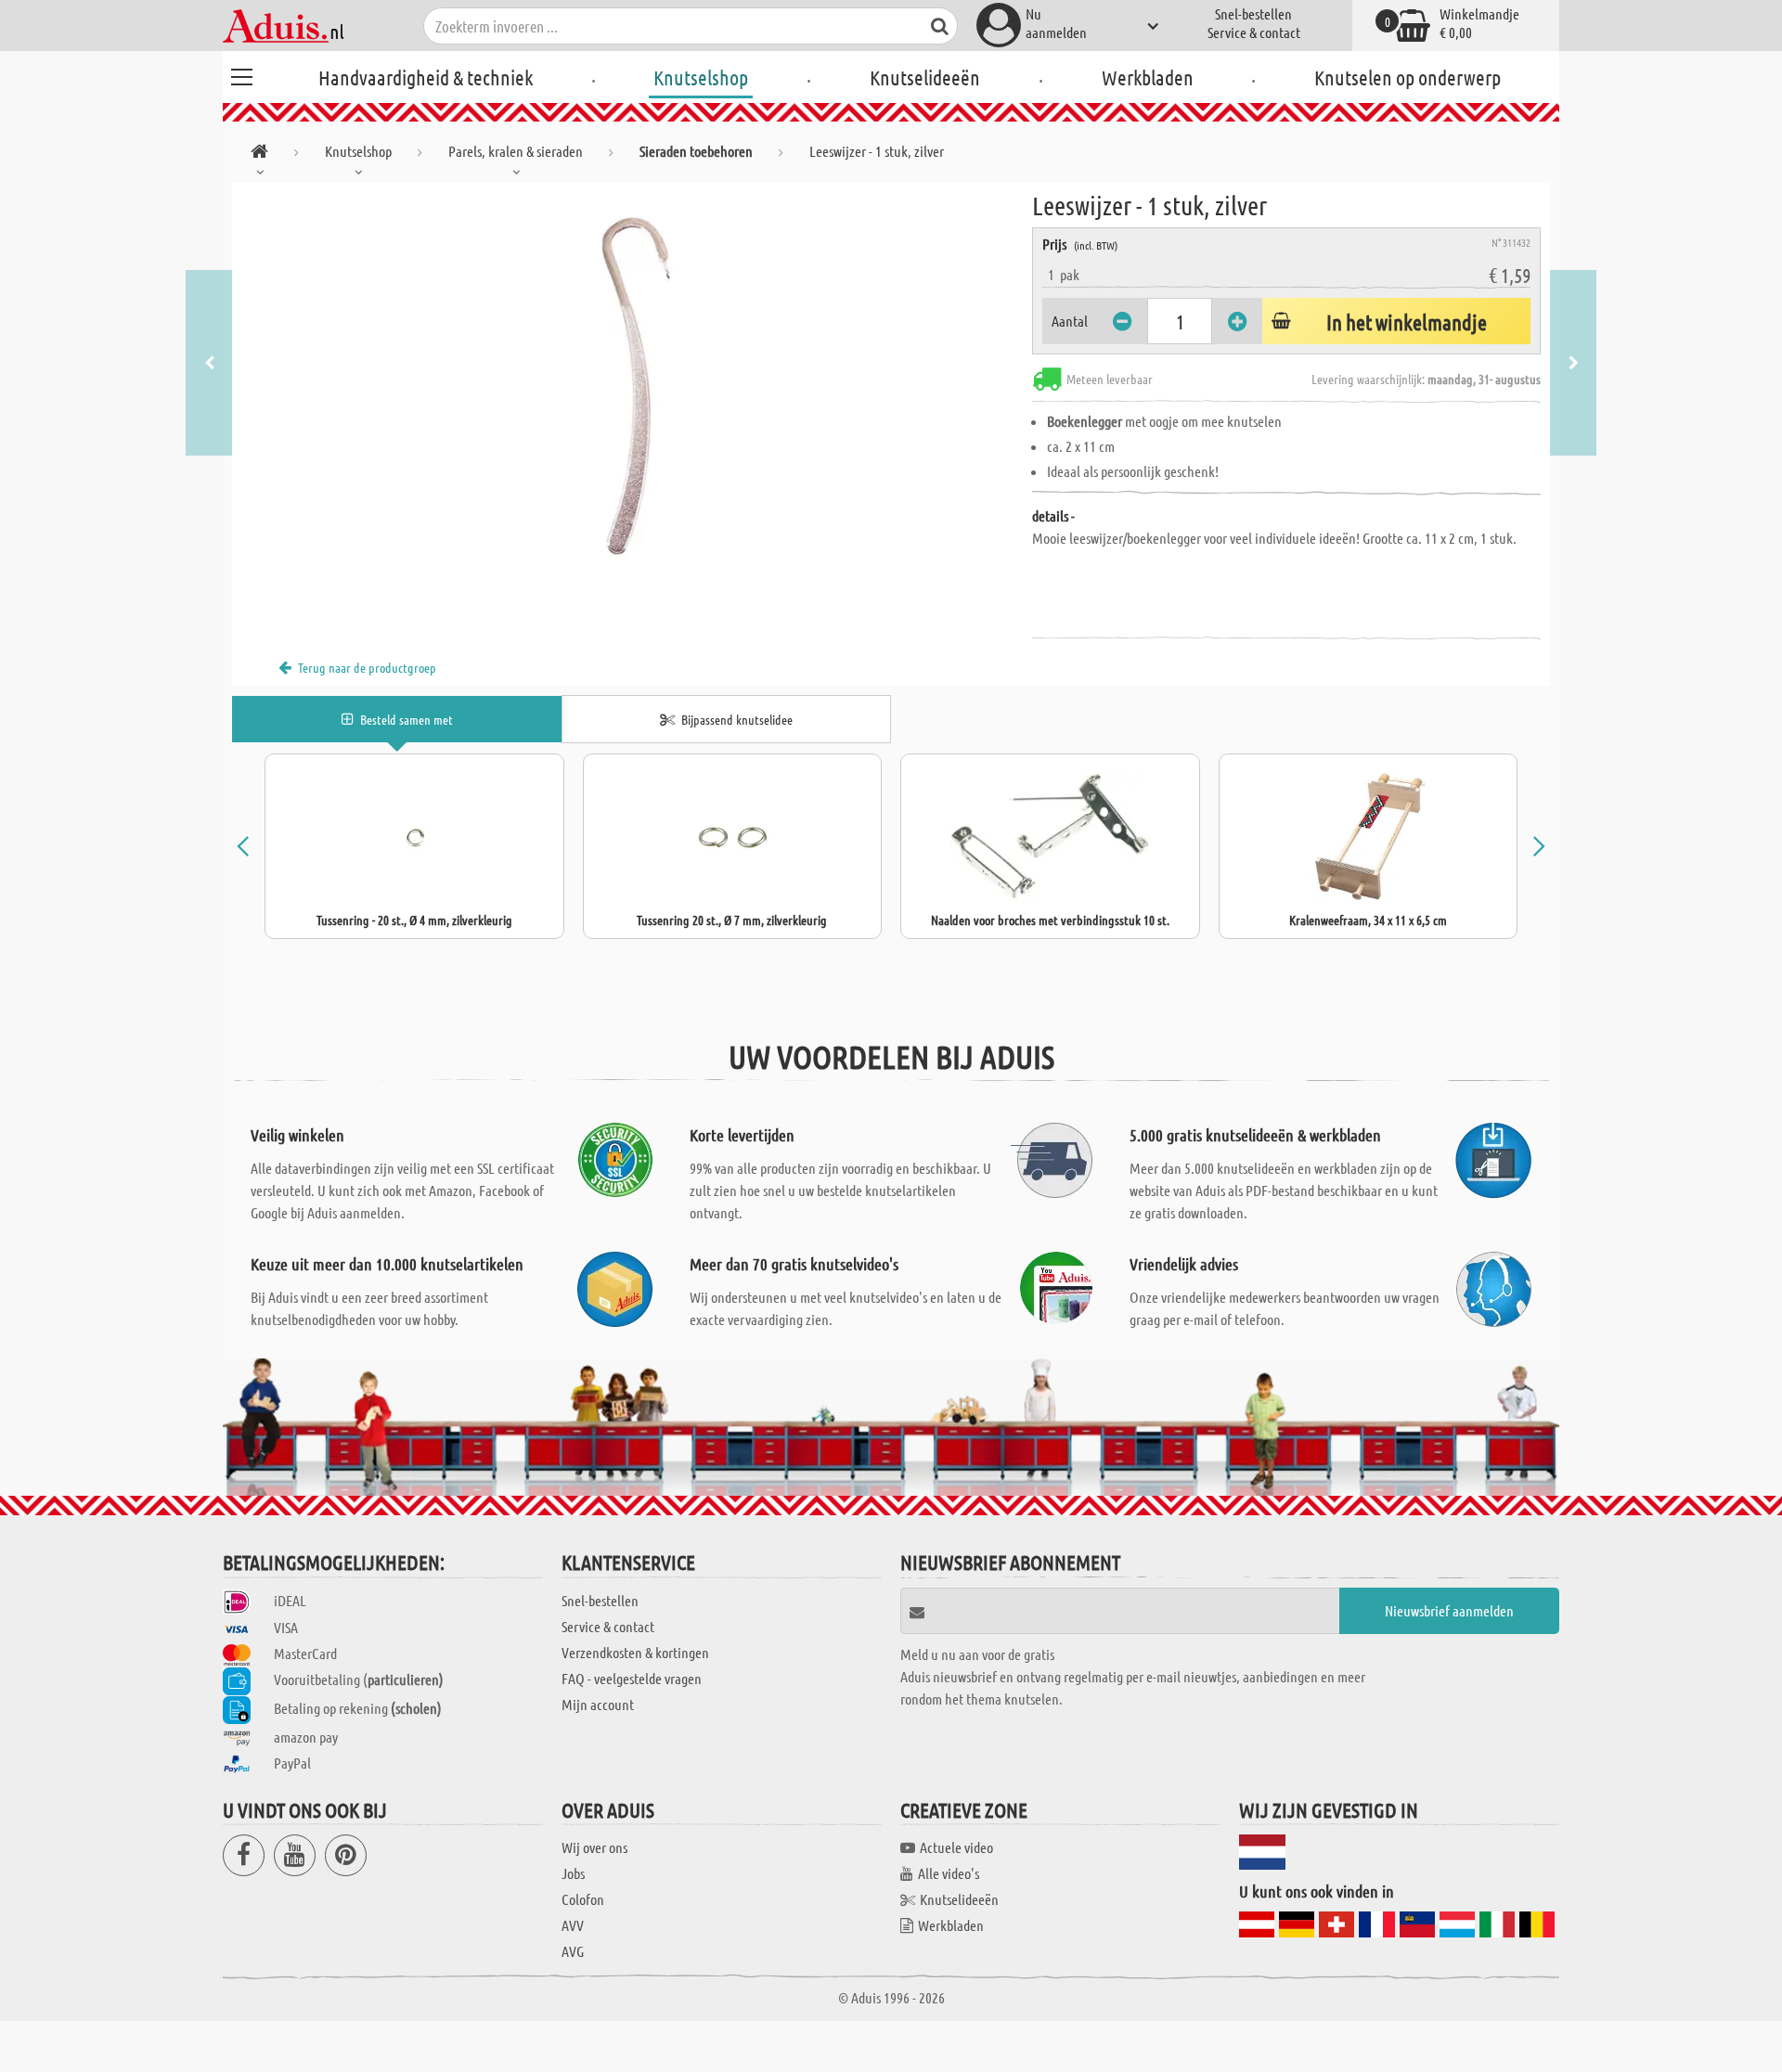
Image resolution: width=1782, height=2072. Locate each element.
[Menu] (241, 74)
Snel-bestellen (1253, 13)
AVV (573, 1925)
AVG (573, 1951)
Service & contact (1254, 32)
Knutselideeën (925, 77)
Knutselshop (701, 77)
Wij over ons (594, 1847)
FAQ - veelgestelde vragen (632, 1678)
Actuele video (956, 1847)
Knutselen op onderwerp (1408, 77)
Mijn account (598, 1704)
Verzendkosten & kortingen (635, 1652)
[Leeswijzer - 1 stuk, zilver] (632, 392)
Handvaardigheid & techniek (426, 77)
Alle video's (949, 1873)
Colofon (583, 1899)
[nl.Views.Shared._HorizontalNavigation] (259, 154)
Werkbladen (1148, 77)
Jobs (573, 1873)
